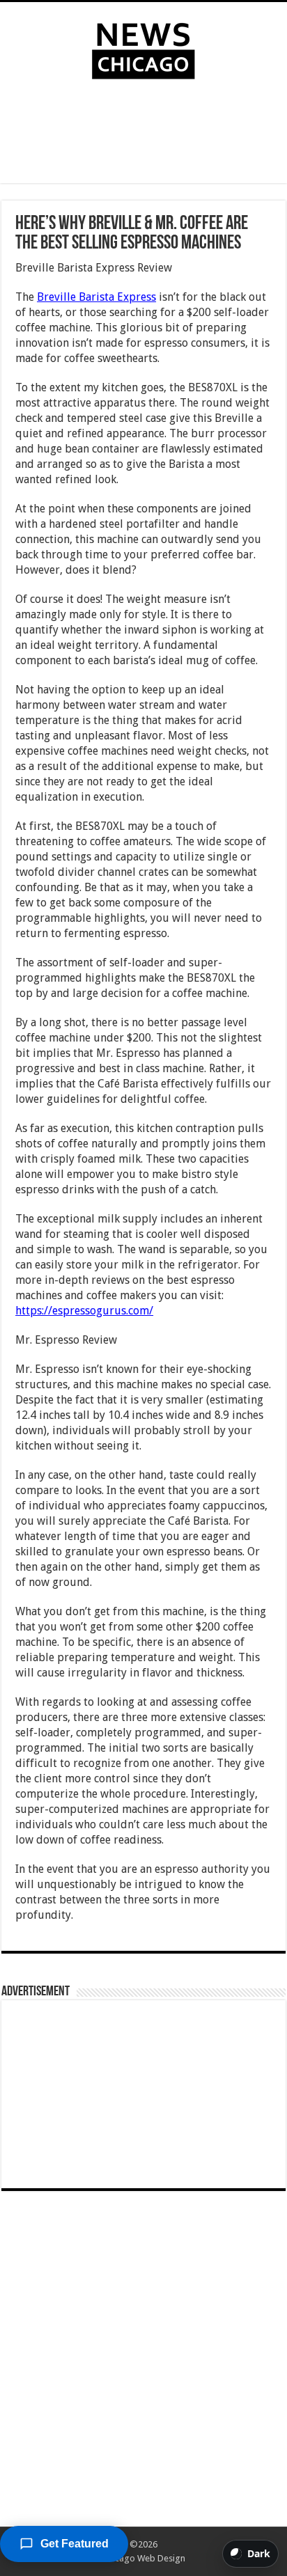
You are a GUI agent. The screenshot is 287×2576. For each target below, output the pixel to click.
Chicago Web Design (144, 2558)
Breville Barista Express (96, 297)
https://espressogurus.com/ (84, 1311)
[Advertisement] (143, 134)
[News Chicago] (143, 48)
